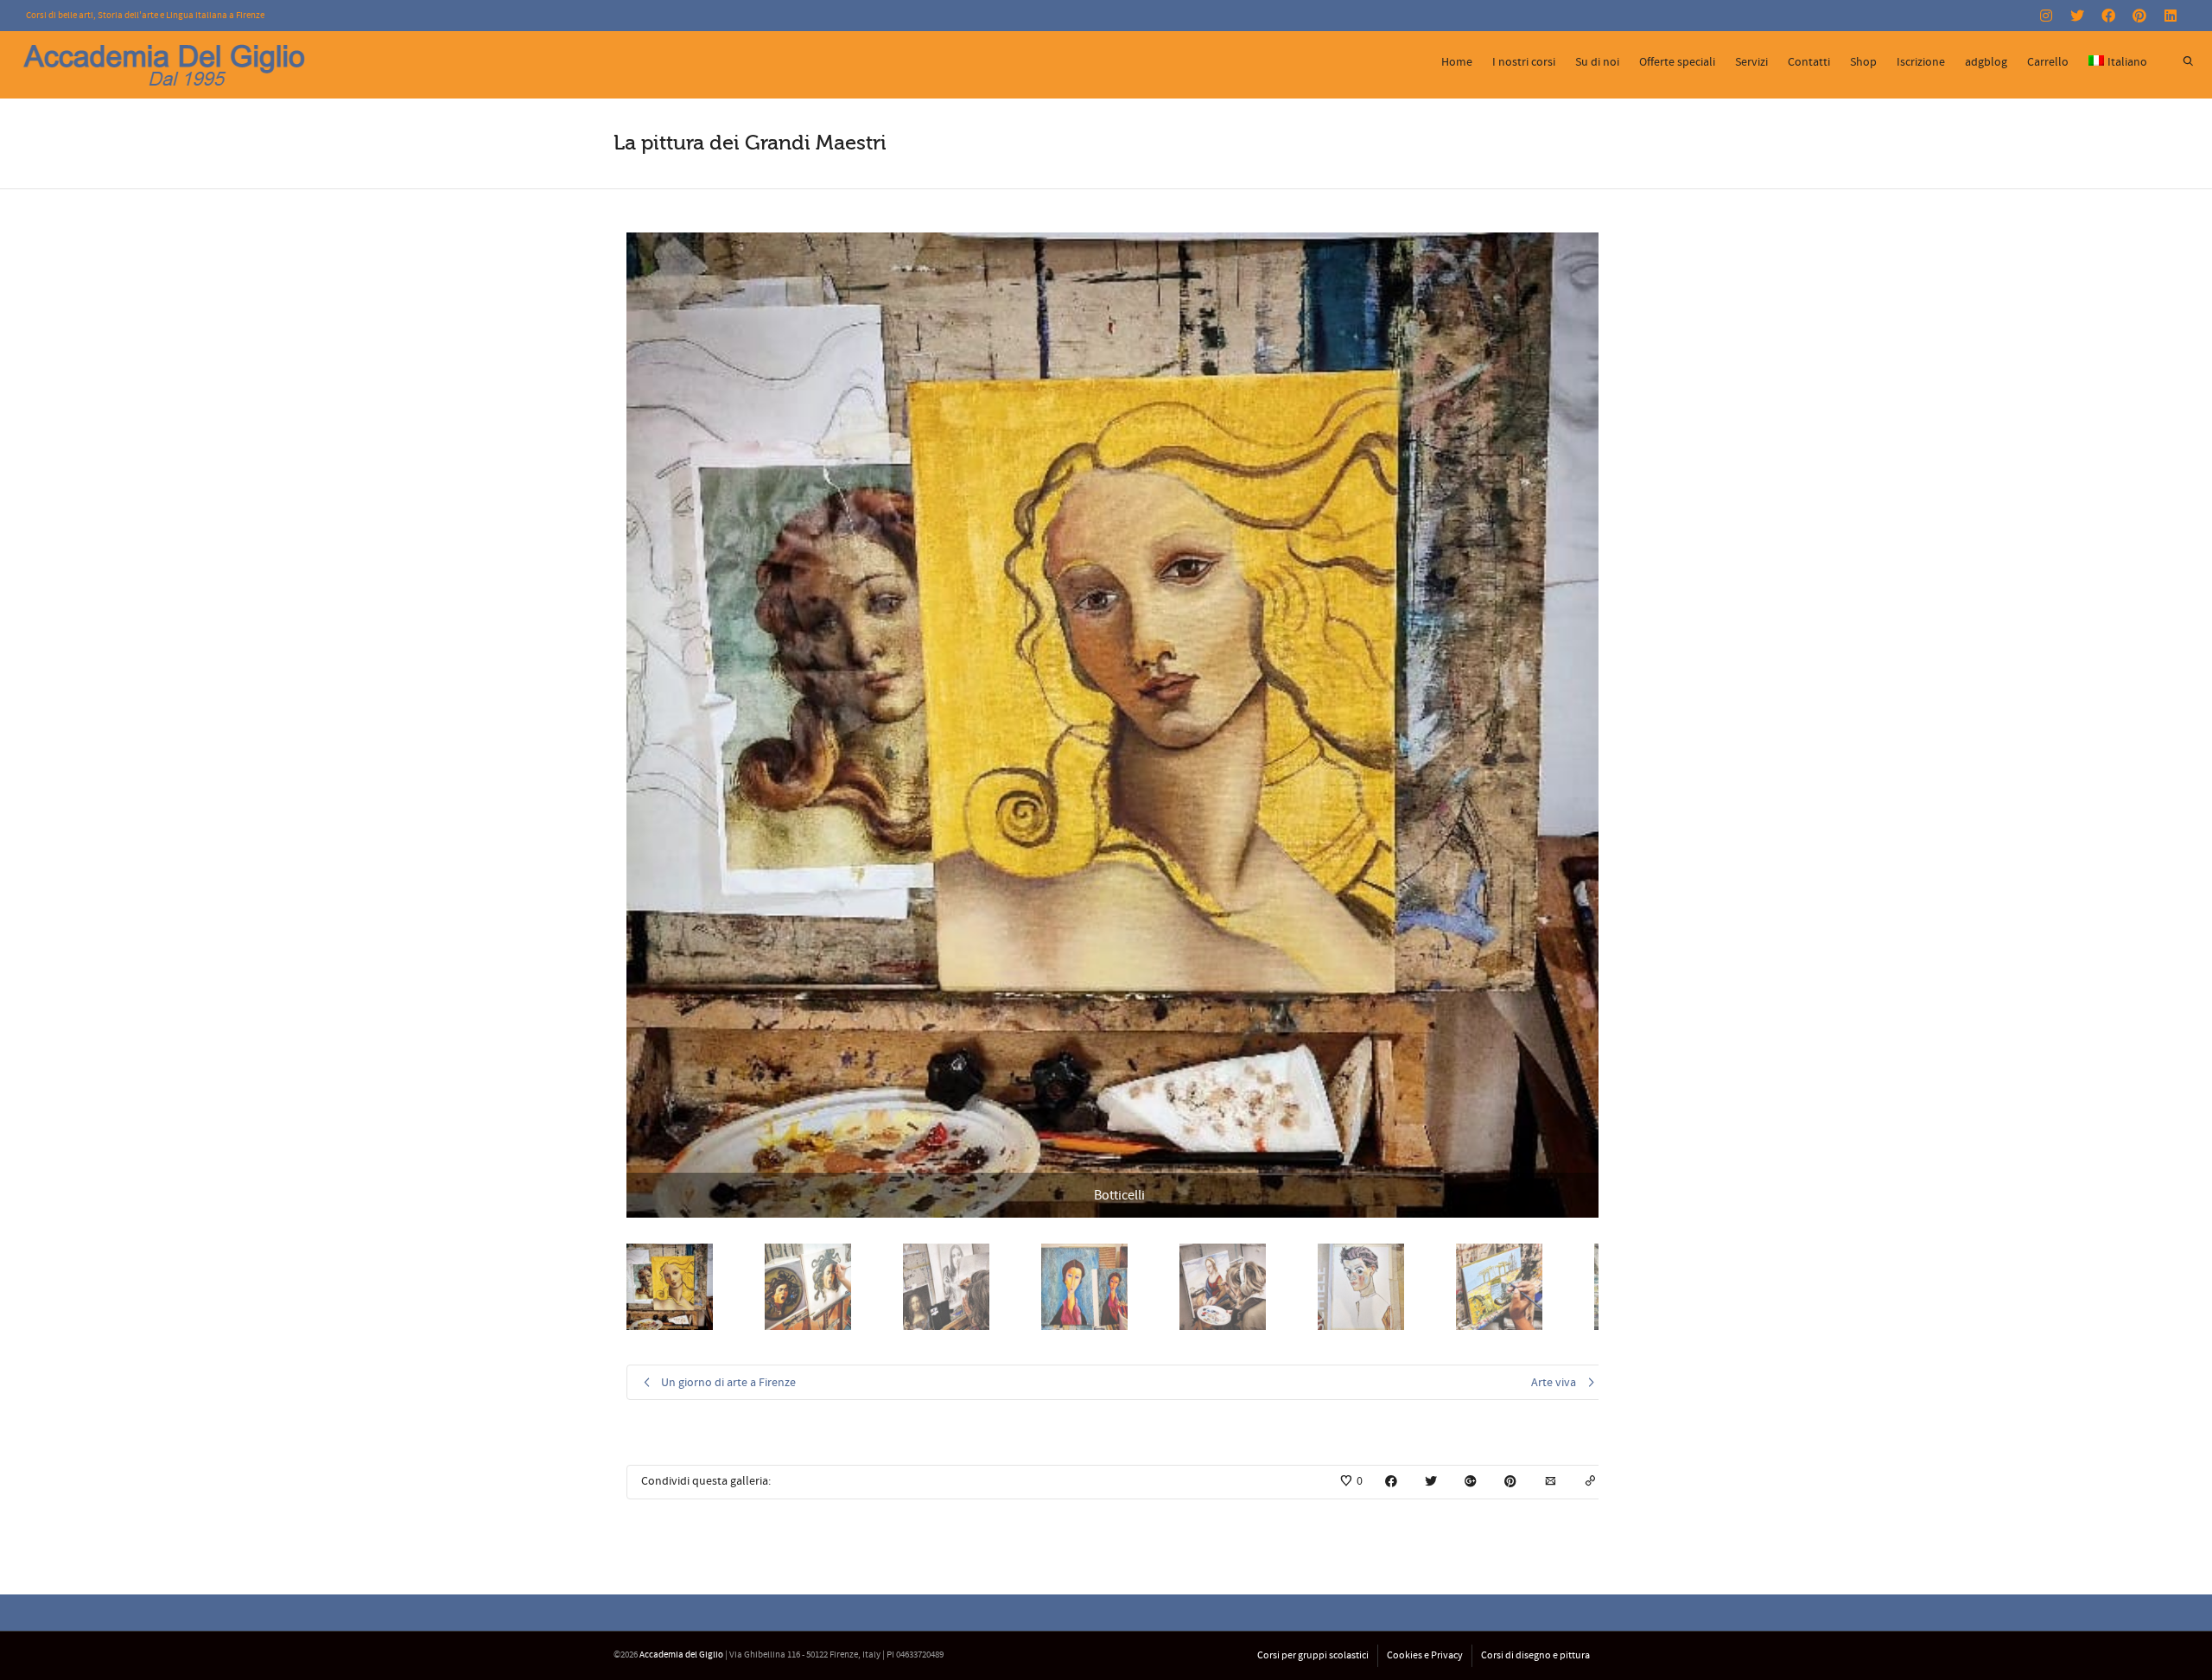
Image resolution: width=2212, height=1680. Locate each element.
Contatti (1809, 62)
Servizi (1751, 62)
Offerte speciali (1677, 62)
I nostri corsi (1524, 62)
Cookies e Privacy (1425, 1655)
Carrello (2048, 62)
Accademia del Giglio (681, 1655)
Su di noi (1597, 62)
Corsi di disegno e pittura (1535, 1655)
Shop (1863, 62)
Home (1457, 62)
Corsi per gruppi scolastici (1313, 1655)
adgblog (1986, 62)
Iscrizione (1921, 62)
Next (1596, 725)
